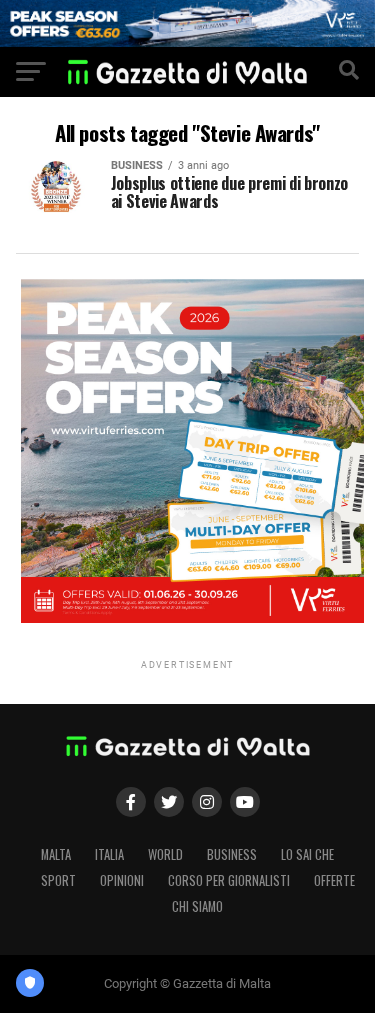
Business (232, 854)
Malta (56, 854)
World (165, 854)
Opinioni (122, 880)
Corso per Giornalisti (229, 880)
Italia (109, 854)
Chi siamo (197, 906)
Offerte (334, 880)
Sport (58, 880)
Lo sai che (307, 854)
